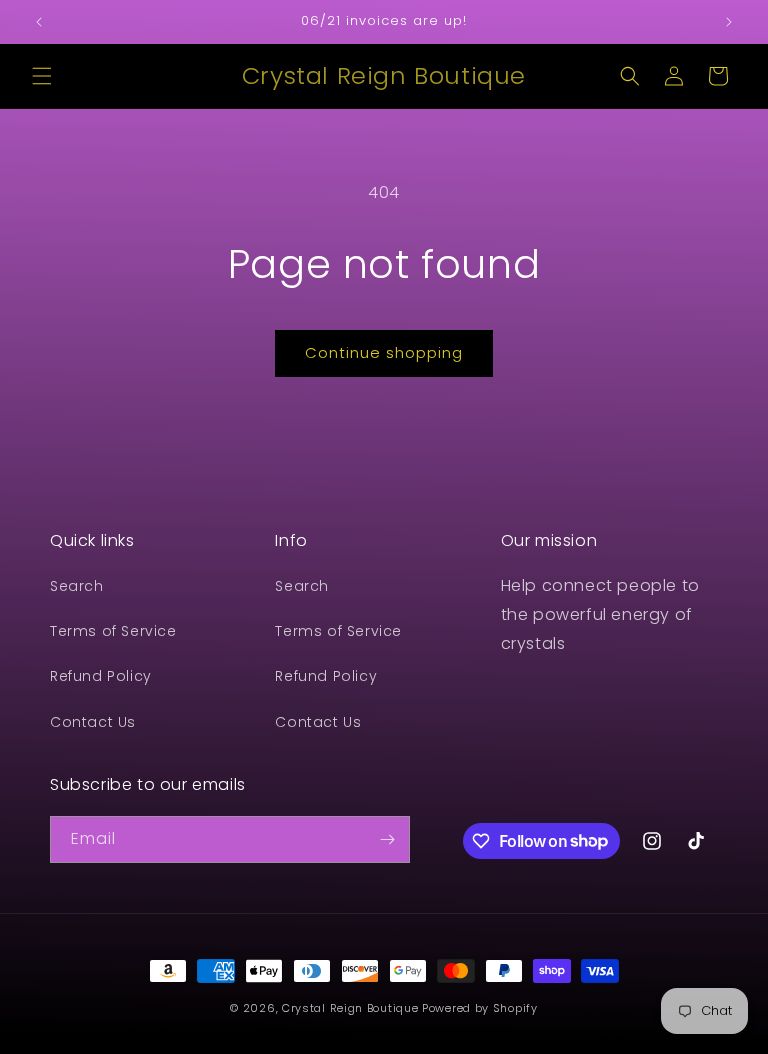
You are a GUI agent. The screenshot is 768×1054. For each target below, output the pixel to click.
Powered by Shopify (480, 1008)
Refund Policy (101, 676)
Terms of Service (113, 631)
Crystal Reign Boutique (350, 1008)
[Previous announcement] (39, 22)
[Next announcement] (729, 22)
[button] (42, 76)
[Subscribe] (387, 839)
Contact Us (93, 722)
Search (77, 586)
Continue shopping (384, 352)
